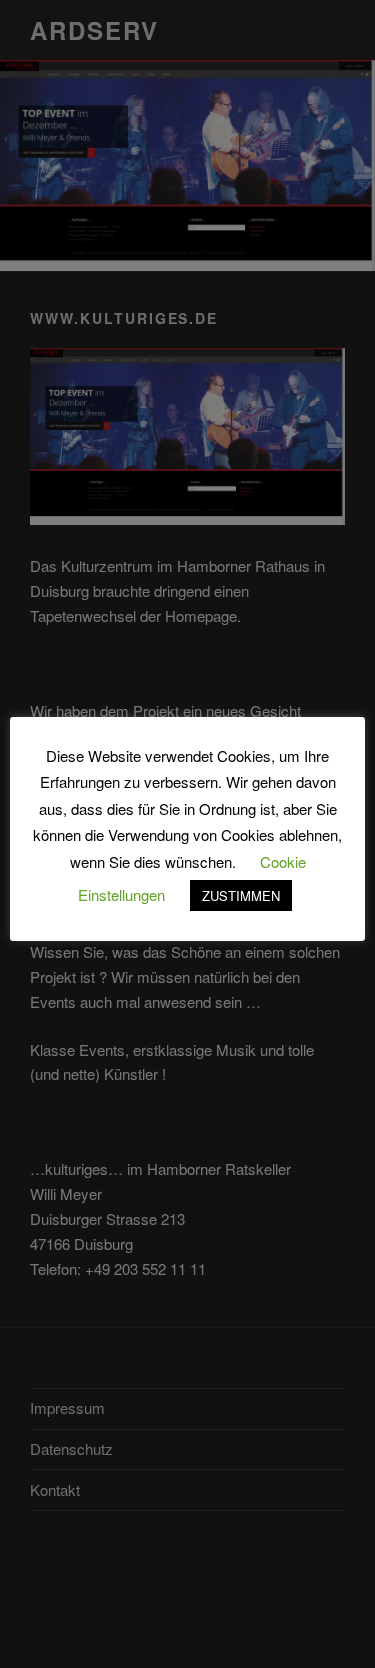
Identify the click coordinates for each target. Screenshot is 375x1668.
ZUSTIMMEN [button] (241, 895)
